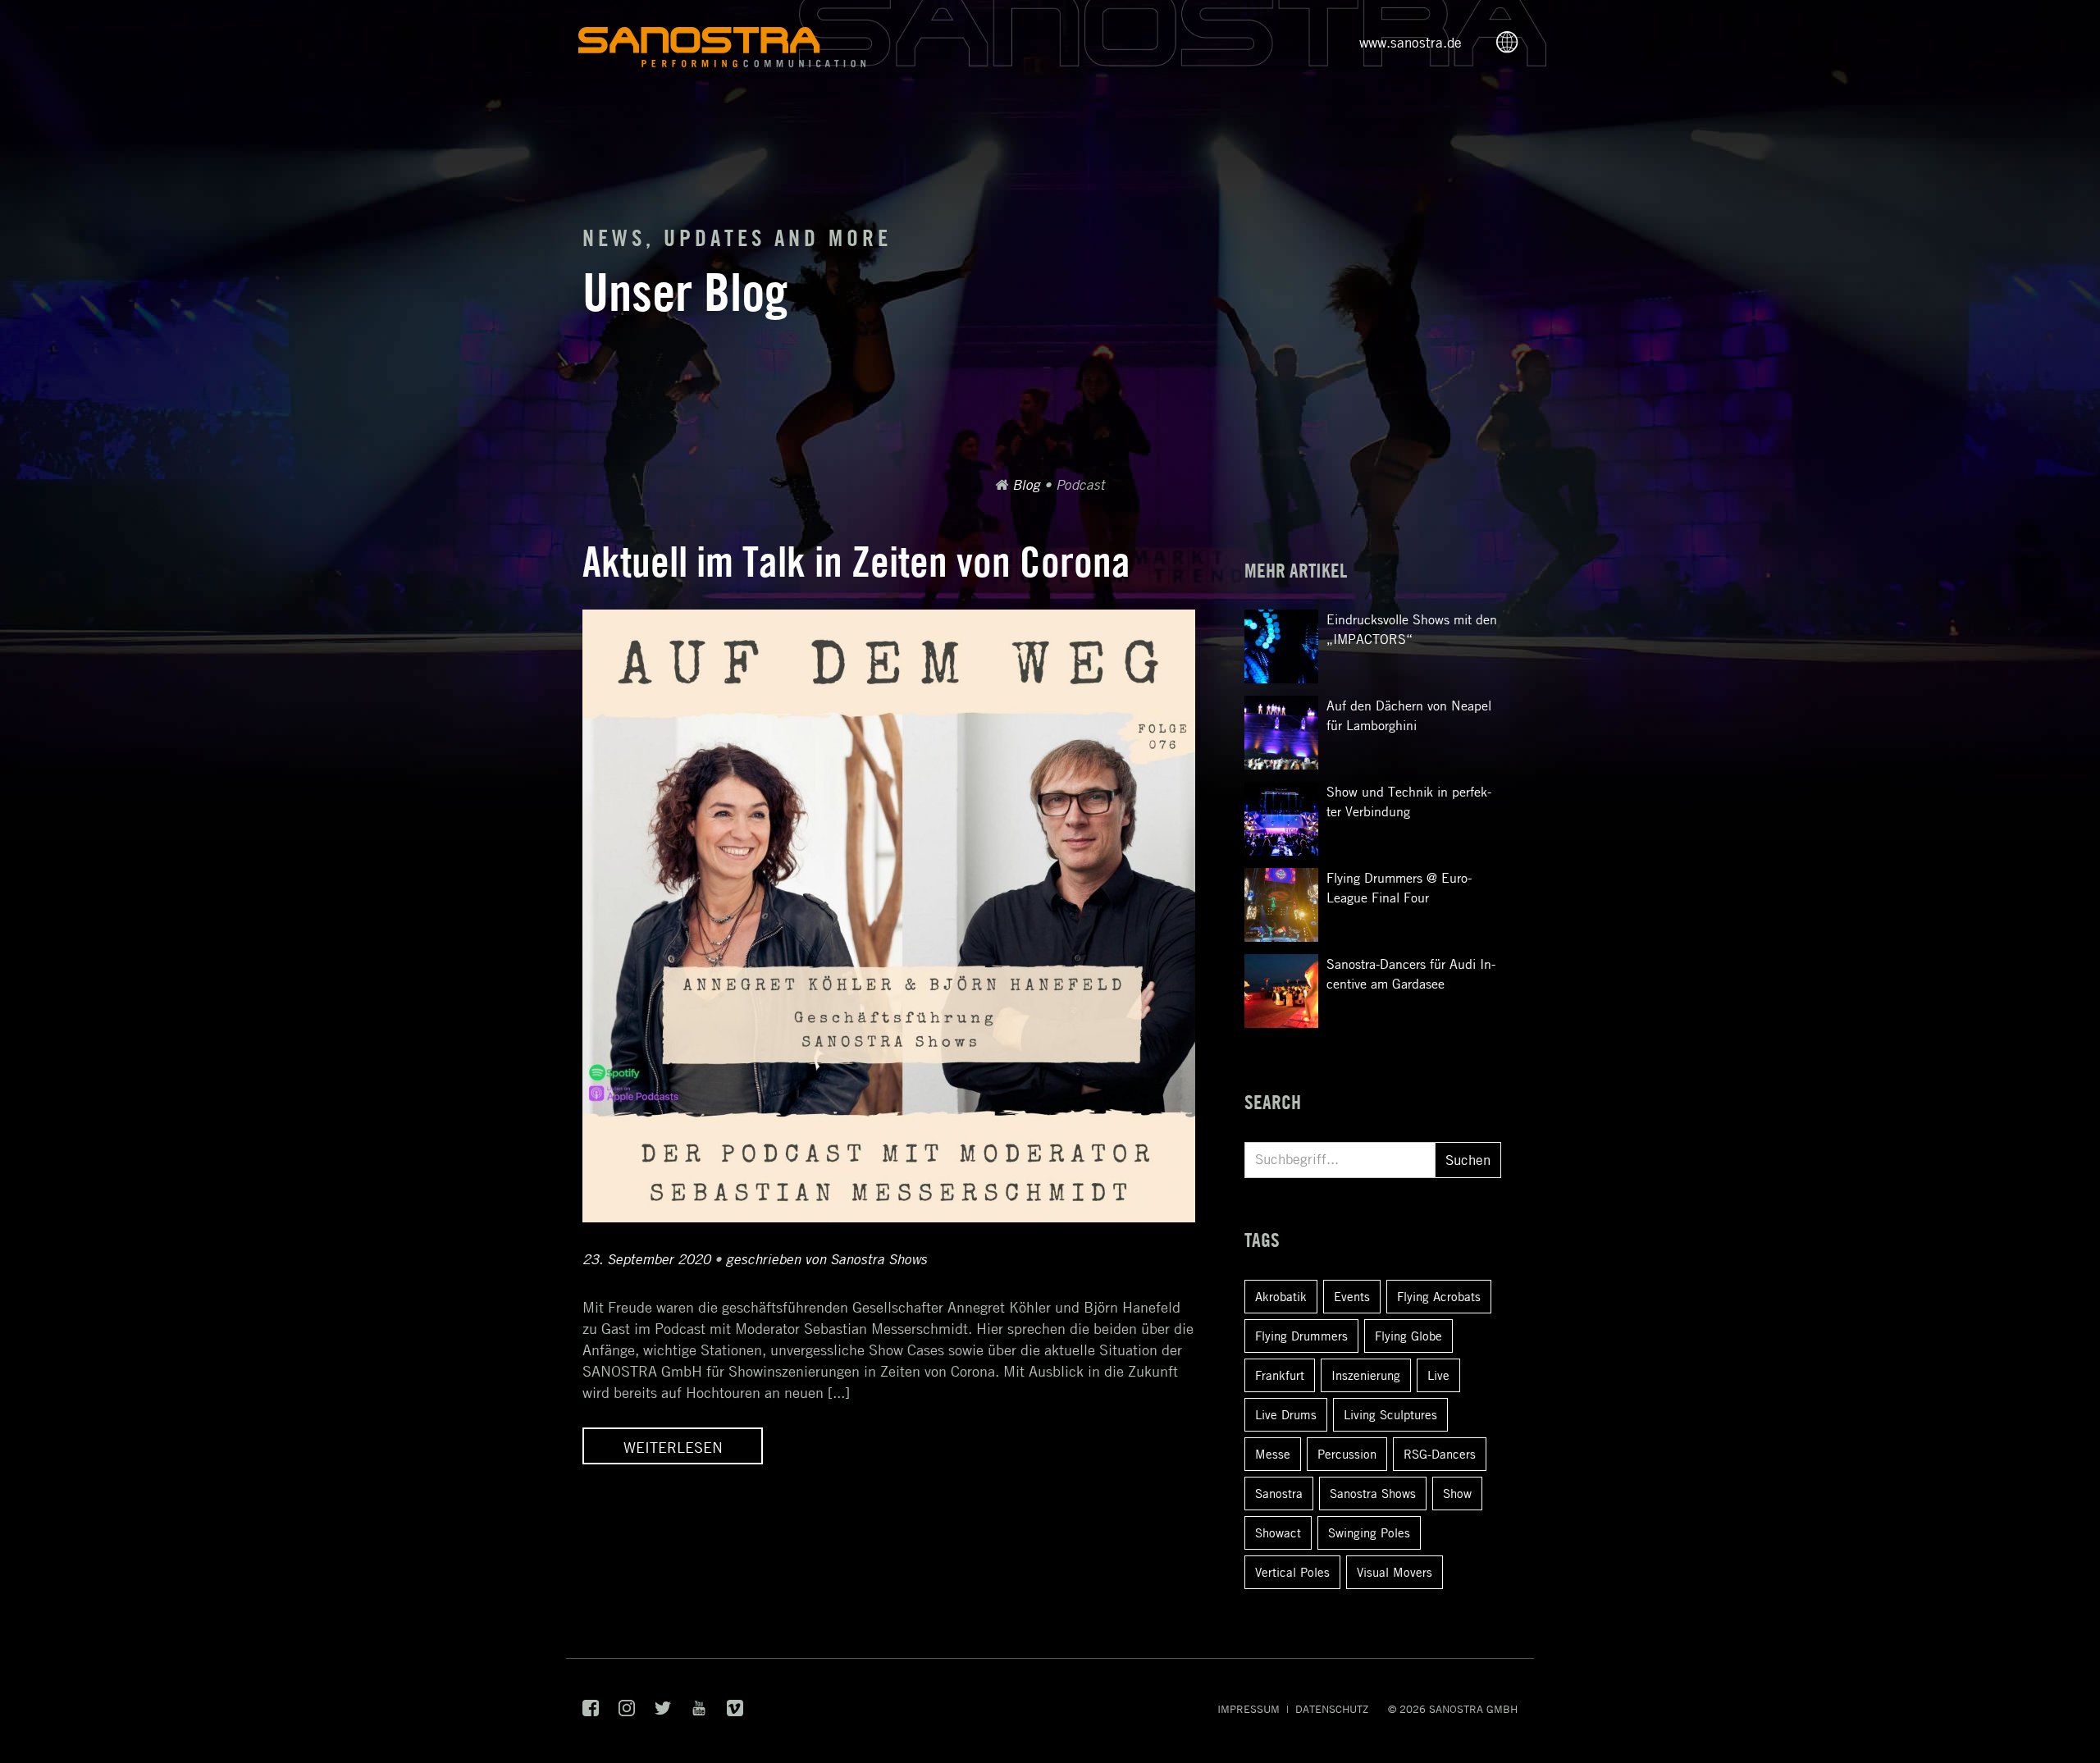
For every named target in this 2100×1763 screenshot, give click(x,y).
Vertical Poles (1292, 1572)
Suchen (1468, 1160)
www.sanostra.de (1411, 43)
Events (1352, 1296)
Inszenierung (1366, 1375)
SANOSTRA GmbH (1473, 1709)
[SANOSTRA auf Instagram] (627, 1712)
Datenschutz (1332, 1709)
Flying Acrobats (1439, 1296)
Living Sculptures (1390, 1414)
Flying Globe (1408, 1336)
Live (1438, 1375)
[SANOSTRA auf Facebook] (591, 1712)
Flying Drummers (1301, 1336)
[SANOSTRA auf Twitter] (663, 1712)
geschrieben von (826, 1259)
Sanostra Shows (1373, 1493)
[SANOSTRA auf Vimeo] (735, 1712)
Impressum (1249, 1709)
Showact (1278, 1532)
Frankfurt (1280, 1375)
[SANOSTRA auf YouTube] (699, 1712)
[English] (1512, 43)
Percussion (1347, 1454)
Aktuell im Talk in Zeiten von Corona (856, 562)
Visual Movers (1395, 1572)
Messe (1273, 1454)
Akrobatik (1281, 1296)
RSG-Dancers (1440, 1454)
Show (1457, 1493)
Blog (1026, 485)
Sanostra (1279, 1493)
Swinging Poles (1369, 1532)
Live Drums (1286, 1414)
